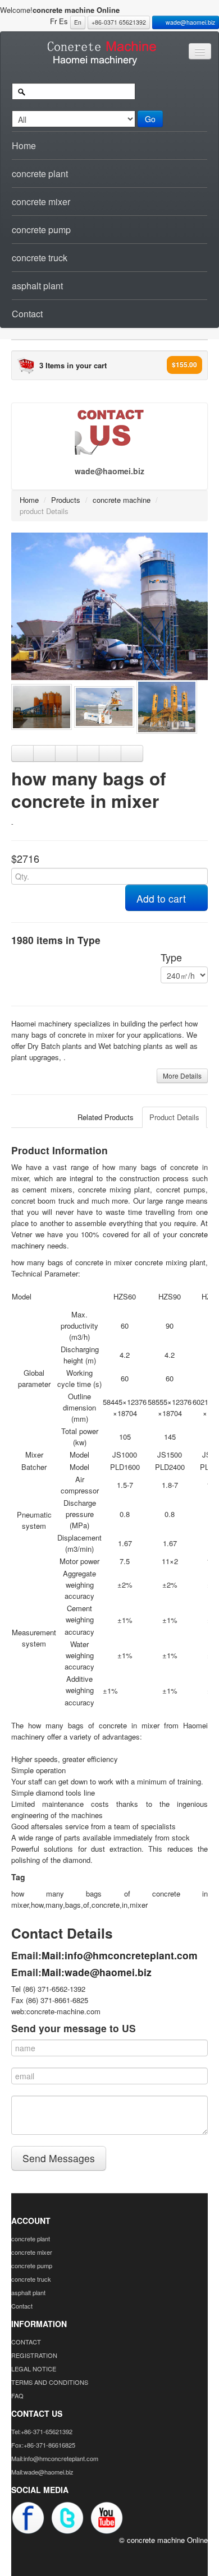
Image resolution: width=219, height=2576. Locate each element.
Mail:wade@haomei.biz (97, 1972)
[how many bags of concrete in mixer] (109, 605)
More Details (182, 1076)
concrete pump (41, 230)
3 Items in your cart (73, 365)
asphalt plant (37, 286)
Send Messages (59, 2158)
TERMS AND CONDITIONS (50, 2382)
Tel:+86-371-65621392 (42, 2431)
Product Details (174, 1117)
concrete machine (122, 500)
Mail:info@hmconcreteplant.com (120, 1955)
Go (150, 119)
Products (66, 500)
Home (24, 145)
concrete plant (40, 174)
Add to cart (163, 898)
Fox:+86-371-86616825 (43, 2445)
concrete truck (40, 258)
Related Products (106, 1117)
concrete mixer (41, 202)
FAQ (17, 2395)
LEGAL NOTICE (34, 2369)
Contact (27, 314)
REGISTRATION (34, 2355)
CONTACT (26, 2342)
